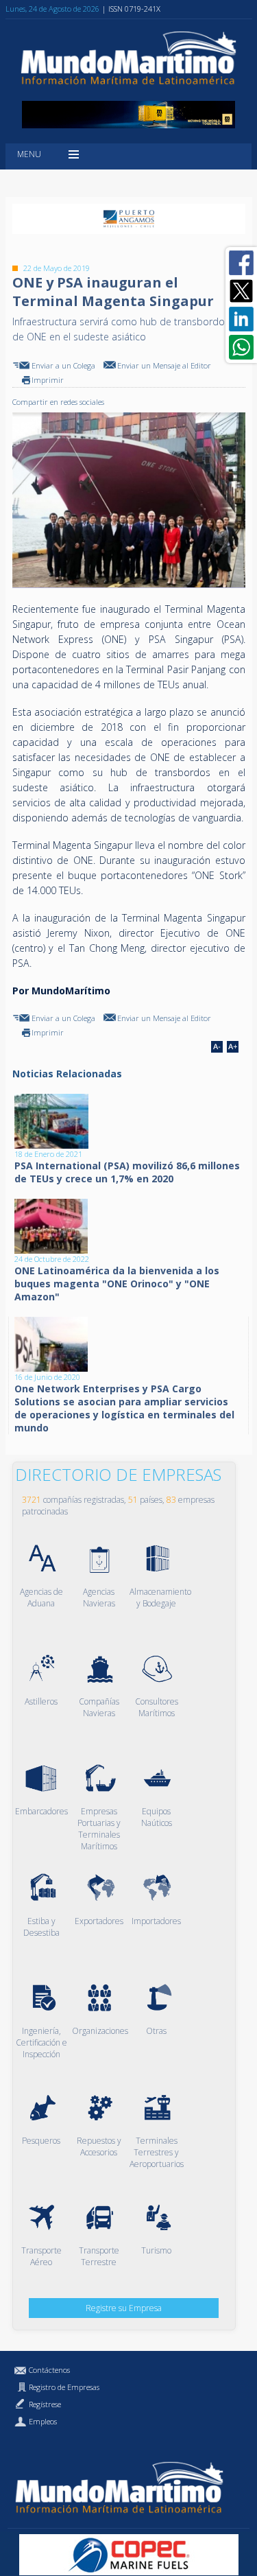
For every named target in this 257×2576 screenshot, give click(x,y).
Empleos (43, 2421)
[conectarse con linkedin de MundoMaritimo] (241, 319)
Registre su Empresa (124, 2308)
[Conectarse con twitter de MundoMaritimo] (241, 291)
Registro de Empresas (64, 2387)
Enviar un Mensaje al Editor (164, 365)
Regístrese (45, 2404)
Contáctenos (49, 2370)
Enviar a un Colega (63, 365)
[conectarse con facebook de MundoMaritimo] (241, 263)
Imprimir (48, 380)
